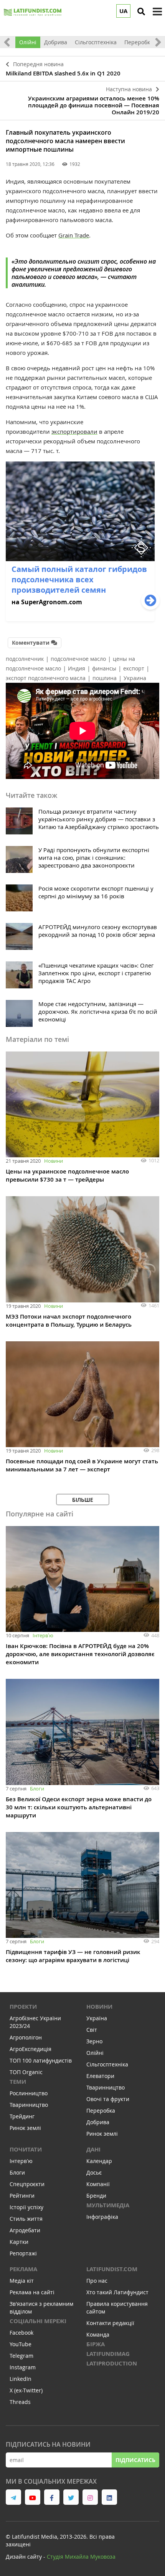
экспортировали (74, 431)
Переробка (139, 42)
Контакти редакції (110, 2323)
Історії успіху (26, 2207)
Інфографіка (102, 2217)
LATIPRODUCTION (112, 2363)
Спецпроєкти (27, 2184)
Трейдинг (22, 2116)
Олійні (28, 42)
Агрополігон (26, 2037)
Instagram (23, 2367)
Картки (19, 2242)
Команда (98, 2334)
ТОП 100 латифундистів (41, 2060)
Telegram (21, 2356)
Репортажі (23, 2253)
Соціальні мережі (38, 2321)
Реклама (23, 2269)
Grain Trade (74, 235)
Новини (54, 1161)
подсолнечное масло (78, 659)
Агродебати (25, 2230)
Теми (18, 2082)
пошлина (105, 678)
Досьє (94, 2172)
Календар (99, 2161)
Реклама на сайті (32, 2292)
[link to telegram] (13, 2497)
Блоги (37, 1789)
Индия (77, 668)
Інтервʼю (43, 1635)
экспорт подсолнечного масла (46, 678)
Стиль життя (26, 2219)
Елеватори (100, 2076)
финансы (104, 668)
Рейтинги (22, 2196)
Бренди (96, 2196)
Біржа (96, 2344)
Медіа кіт (22, 2281)
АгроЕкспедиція (31, 2049)
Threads (20, 2402)
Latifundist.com (112, 2269)
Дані (93, 2149)
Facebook (21, 2333)
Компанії (98, 2184)
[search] (141, 12)
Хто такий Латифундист (117, 2292)
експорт (134, 668)
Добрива (56, 42)
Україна (97, 2018)
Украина (135, 678)
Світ (92, 2030)
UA (123, 11)
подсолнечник (25, 659)
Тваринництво (29, 2105)
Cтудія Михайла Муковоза (81, 2557)
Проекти (23, 2007)
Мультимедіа (108, 2205)
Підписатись (135, 2460)
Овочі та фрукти (108, 2099)
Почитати (26, 2149)
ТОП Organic (26, 2072)
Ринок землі (25, 2128)
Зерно (94, 2041)
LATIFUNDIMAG (108, 2354)
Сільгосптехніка (96, 42)
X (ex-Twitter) (26, 2390)
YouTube (21, 2344)
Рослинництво (29, 2093)
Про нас (97, 2281)
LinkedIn (21, 2379)
